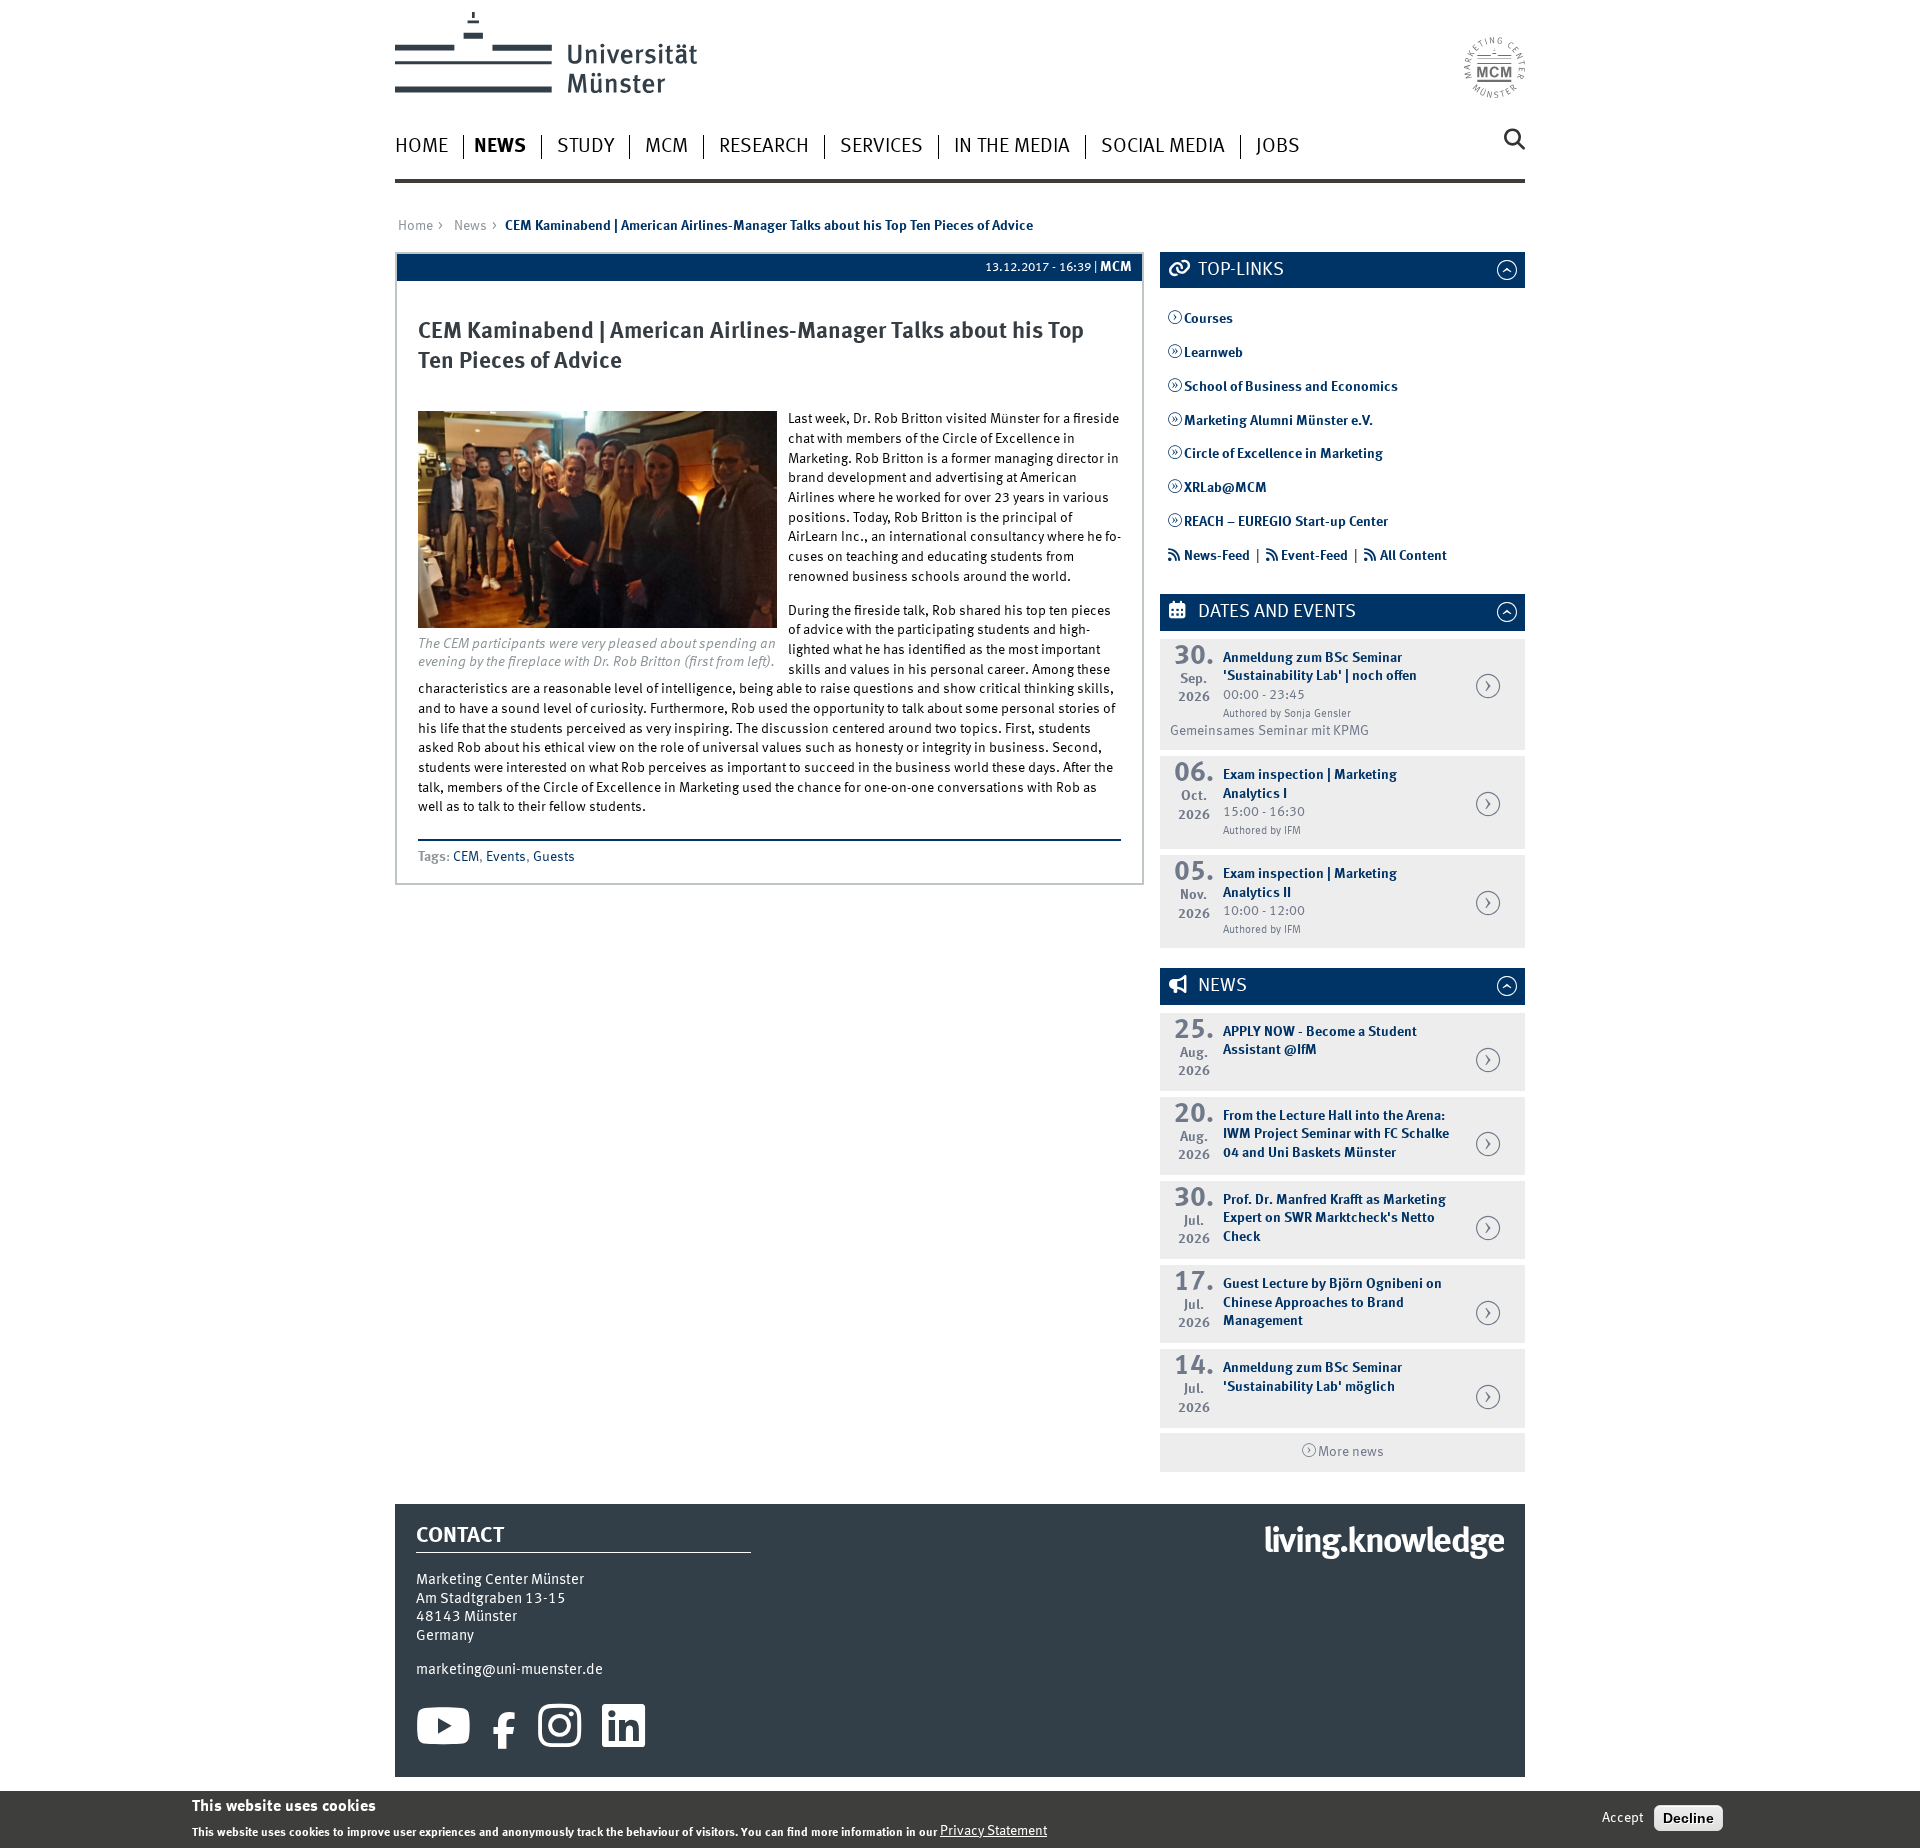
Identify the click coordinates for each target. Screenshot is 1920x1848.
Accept (1622, 1818)
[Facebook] (504, 1731)
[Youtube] (443, 1731)
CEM (466, 857)
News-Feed (1217, 556)
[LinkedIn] (623, 1731)
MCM (666, 147)
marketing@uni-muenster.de (509, 1670)
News (500, 147)
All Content (1413, 556)
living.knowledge (1383, 1543)
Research (764, 147)
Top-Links (1239, 270)
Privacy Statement (993, 1831)
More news (1351, 1452)
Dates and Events (1275, 612)
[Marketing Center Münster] (1494, 55)
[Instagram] (559, 1731)
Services (881, 147)
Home (421, 147)
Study (585, 147)
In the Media (1012, 147)
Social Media (1163, 147)
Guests (554, 857)
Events (506, 857)
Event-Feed (1314, 556)
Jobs (1278, 147)
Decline (1688, 1818)
